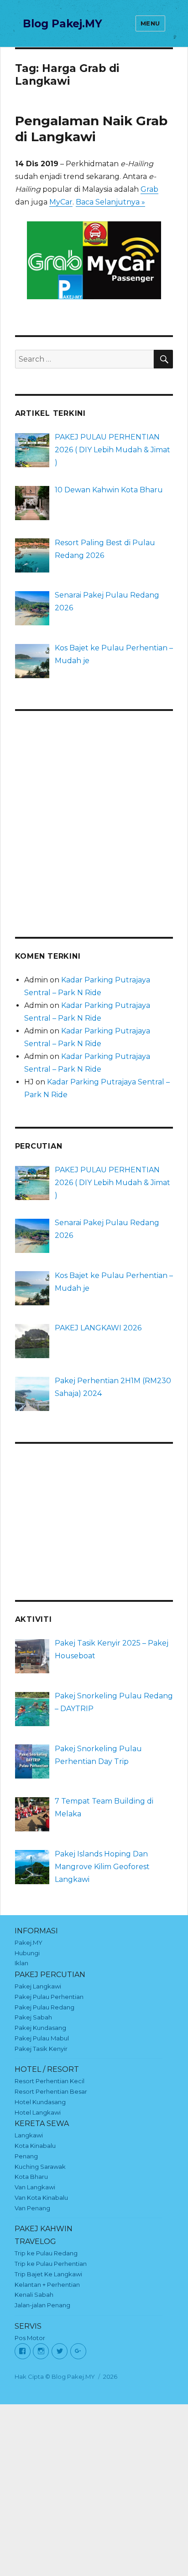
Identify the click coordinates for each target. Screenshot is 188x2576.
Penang (26, 2156)
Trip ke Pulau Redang (46, 2253)
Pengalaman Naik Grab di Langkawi (91, 129)
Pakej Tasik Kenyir (41, 2049)
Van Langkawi (35, 2187)
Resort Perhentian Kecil (50, 2081)
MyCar (61, 202)
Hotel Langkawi (38, 2112)
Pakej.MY (29, 1942)
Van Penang (32, 2208)
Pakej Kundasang (40, 2028)
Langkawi (29, 2135)
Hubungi (27, 1953)
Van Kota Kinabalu (41, 2198)
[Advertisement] (94, 818)
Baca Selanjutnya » (110, 202)
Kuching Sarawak (40, 2167)
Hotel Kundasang (40, 2102)
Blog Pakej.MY (63, 24)
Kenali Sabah (34, 2295)
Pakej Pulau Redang (44, 2007)
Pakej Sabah (33, 2017)
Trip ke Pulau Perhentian (51, 2264)
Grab (149, 189)
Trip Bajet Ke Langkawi (48, 2274)
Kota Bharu (31, 2177)
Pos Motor (30, 2338)
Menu (150, 23)
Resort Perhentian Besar (51, 2091)
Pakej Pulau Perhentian (49, 1997)
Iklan (21, 1963)
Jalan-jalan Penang (42, 2305)
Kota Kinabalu (35, 2146)
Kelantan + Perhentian (47, 2285)
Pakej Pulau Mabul (42, 2038)
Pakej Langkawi (38, 1986)
